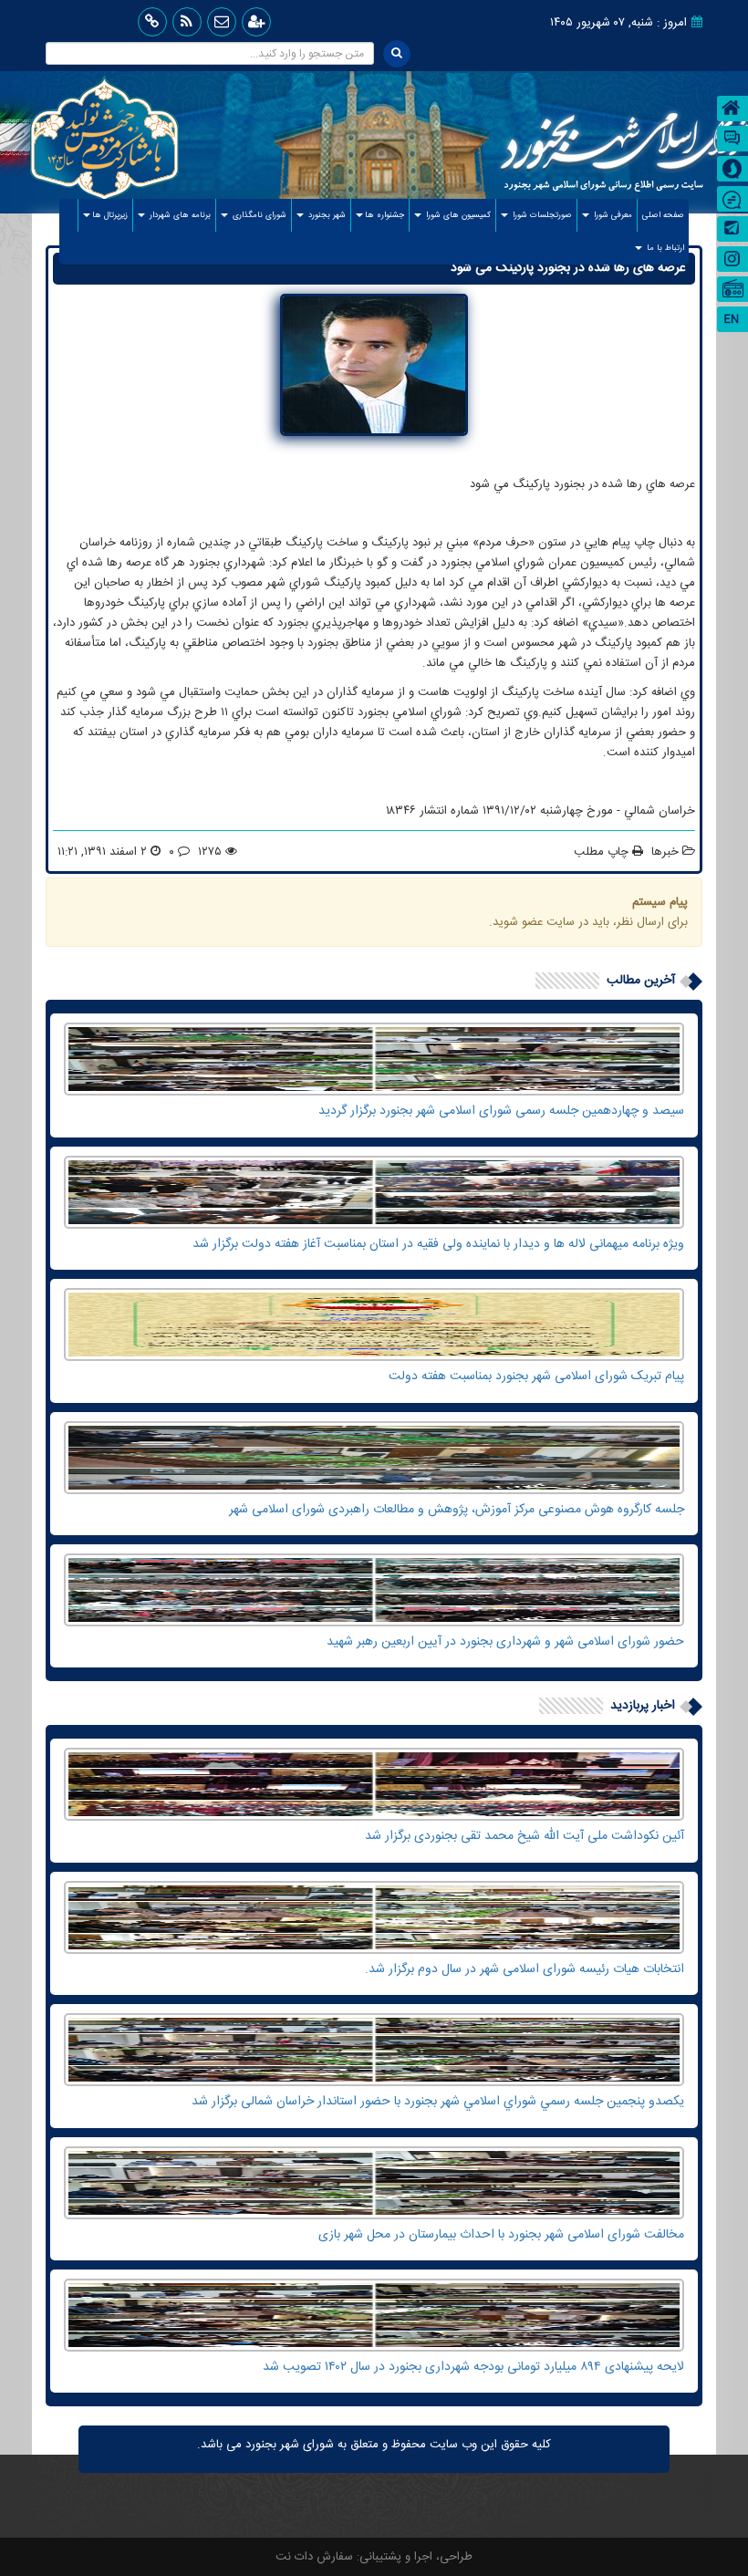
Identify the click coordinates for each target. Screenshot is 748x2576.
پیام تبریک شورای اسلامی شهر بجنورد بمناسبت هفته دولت (536, 1376)
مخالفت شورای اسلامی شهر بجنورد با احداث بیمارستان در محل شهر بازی (501, 2235)
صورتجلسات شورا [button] (541, 215)
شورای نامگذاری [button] (258, 215)
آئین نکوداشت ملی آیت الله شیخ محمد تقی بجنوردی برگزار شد (525, 1836)
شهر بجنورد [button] (326, 215)
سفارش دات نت (314, 2557)
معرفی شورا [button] (612, 215)
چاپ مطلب (603, 852)
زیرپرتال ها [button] (110, 215)
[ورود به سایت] (256, 22)
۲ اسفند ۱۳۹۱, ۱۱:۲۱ (102, 852)
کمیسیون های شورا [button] (457, 215)
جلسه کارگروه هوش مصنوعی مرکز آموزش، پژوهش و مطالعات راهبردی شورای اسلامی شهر (457, 1510)
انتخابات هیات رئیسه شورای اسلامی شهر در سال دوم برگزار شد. (525, 1969)
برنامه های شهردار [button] (179, 215)
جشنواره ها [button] (384, 215)
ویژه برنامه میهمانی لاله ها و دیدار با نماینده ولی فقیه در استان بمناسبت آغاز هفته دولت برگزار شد (438, 1244)
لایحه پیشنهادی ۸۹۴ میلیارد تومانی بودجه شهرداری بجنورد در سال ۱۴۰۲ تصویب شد (473, 2367)
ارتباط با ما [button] (664, 248)
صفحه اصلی (661, 215)
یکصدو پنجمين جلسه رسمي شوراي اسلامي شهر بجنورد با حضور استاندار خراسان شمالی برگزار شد (438, 2102)
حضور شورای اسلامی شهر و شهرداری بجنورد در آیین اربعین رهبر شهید (505, 1642)
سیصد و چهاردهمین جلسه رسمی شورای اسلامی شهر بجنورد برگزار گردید (501, 1111)
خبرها (665, 852)
